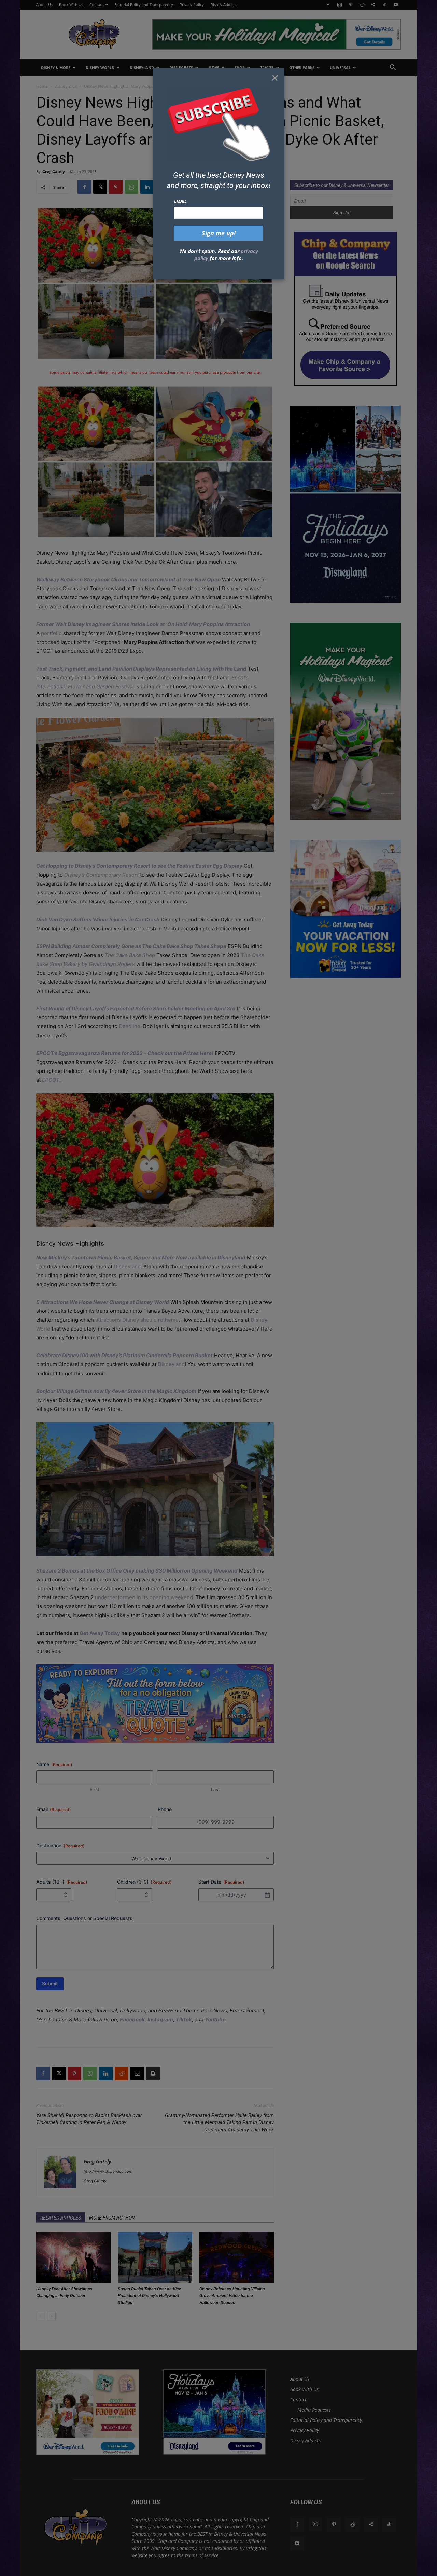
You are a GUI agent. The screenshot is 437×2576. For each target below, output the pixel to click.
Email (180, 201)
